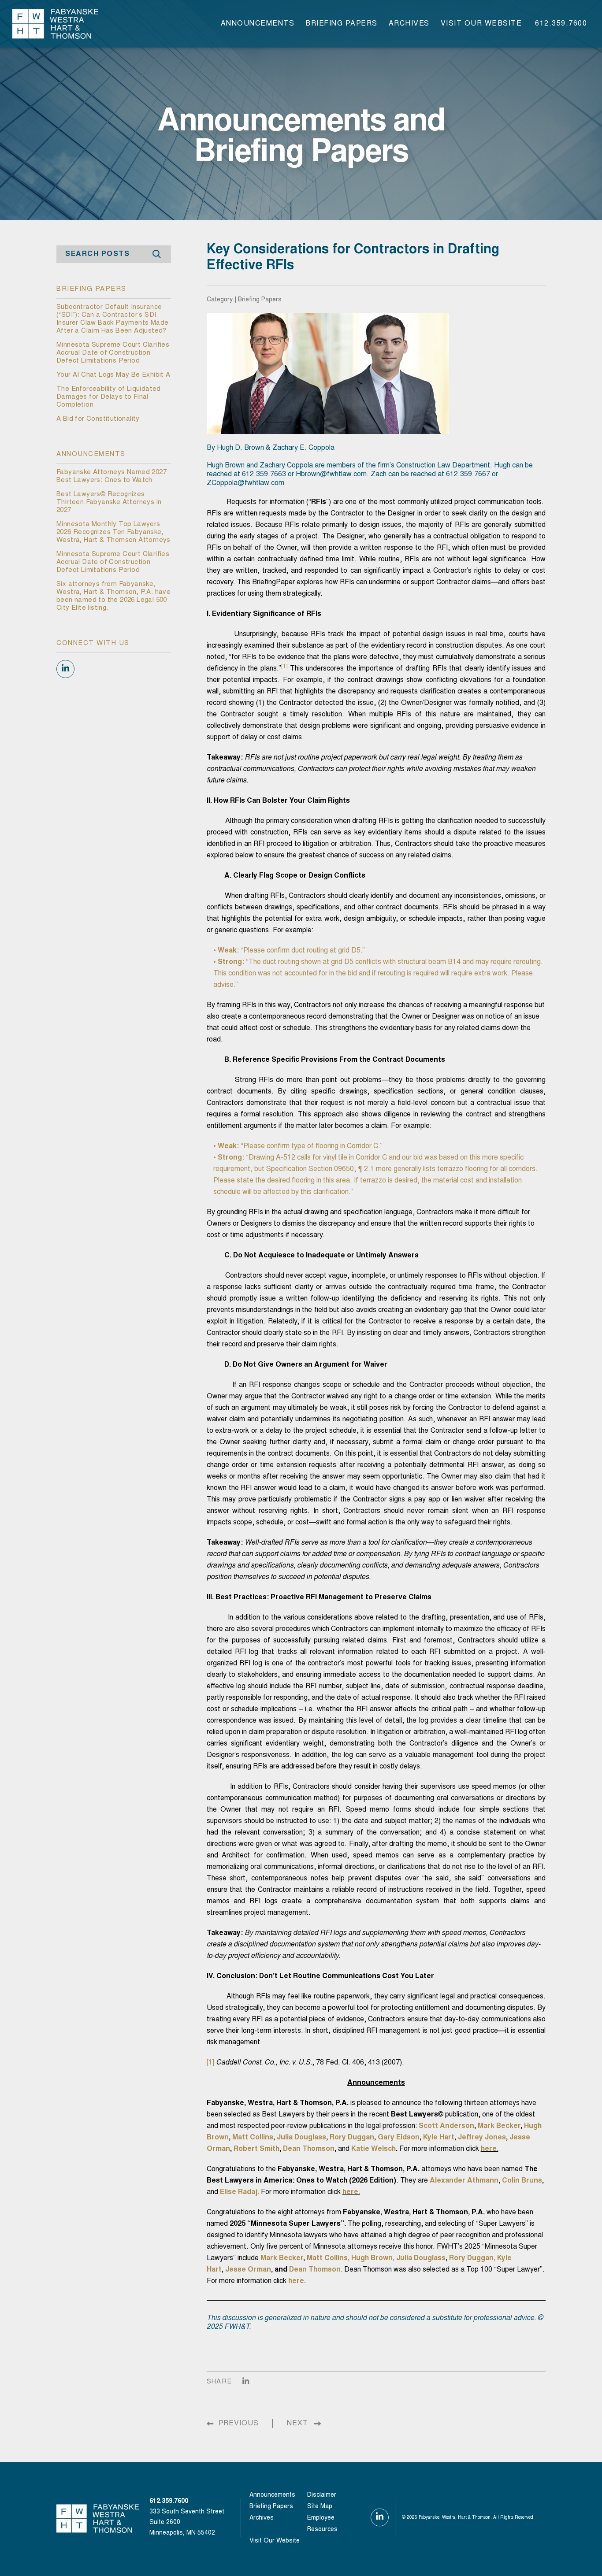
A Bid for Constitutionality (98, 419)
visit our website (481, 24)
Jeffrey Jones (482, 2138)
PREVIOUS (239, 2424)
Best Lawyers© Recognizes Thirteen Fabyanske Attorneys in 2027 (109, 502)
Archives (409, 24)
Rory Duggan (352, 2138)
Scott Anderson (446, 2126)
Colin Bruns (522, 2181)
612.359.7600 (561, 24)
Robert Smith (256, 2149)
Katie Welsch (373, 2149)
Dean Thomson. (316, 2270)
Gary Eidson (399, 2138)
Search (157, 254)
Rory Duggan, (472, 2258)
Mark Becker (499, 2126)
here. (490, 2149)
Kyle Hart (439, 2138)
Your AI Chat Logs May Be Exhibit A (113, 375)
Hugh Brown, (373, 2258)
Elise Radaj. (240, 2192)
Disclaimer (322, 2495)
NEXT (297, 2424)
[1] (210, 2063)
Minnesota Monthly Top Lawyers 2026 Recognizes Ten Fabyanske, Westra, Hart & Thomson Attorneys (113, 532)
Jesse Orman (248, 2270)
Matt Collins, (328, 2258)
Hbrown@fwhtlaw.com (331, 474)
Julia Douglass (301, 2138)
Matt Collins (253, 2138)
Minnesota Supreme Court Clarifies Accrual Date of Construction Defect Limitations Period (113, 353)
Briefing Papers (342, 24)
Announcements (258, 24)
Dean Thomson (309, 2149)
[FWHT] (55, 23)
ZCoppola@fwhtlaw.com (245, 483)
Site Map (320, 2507)
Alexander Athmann (464, 2181)
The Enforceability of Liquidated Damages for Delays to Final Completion (109, 397)
